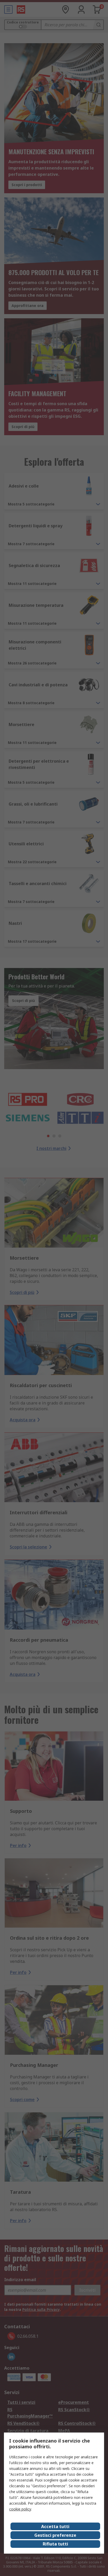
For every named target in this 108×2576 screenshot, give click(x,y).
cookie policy (20, 2509)
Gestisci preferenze (55, 2535)
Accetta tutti (55, 2527)
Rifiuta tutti (55, 2544)
